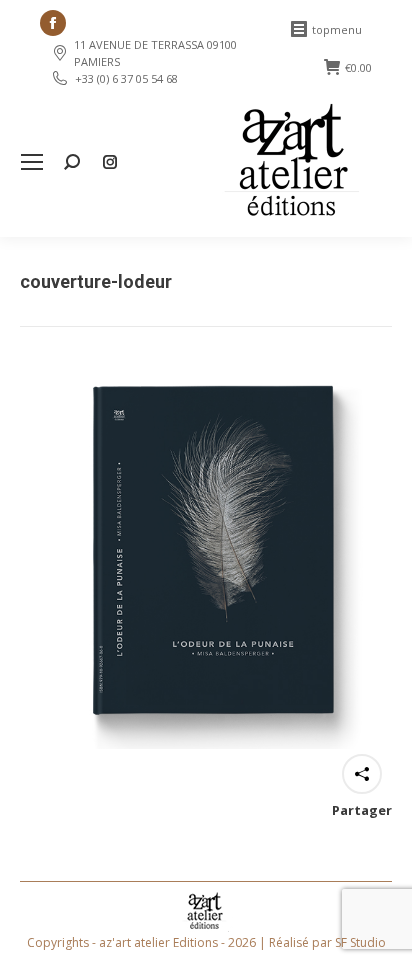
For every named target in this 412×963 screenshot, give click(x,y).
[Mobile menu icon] (32, 162)
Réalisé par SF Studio (327, 942)
